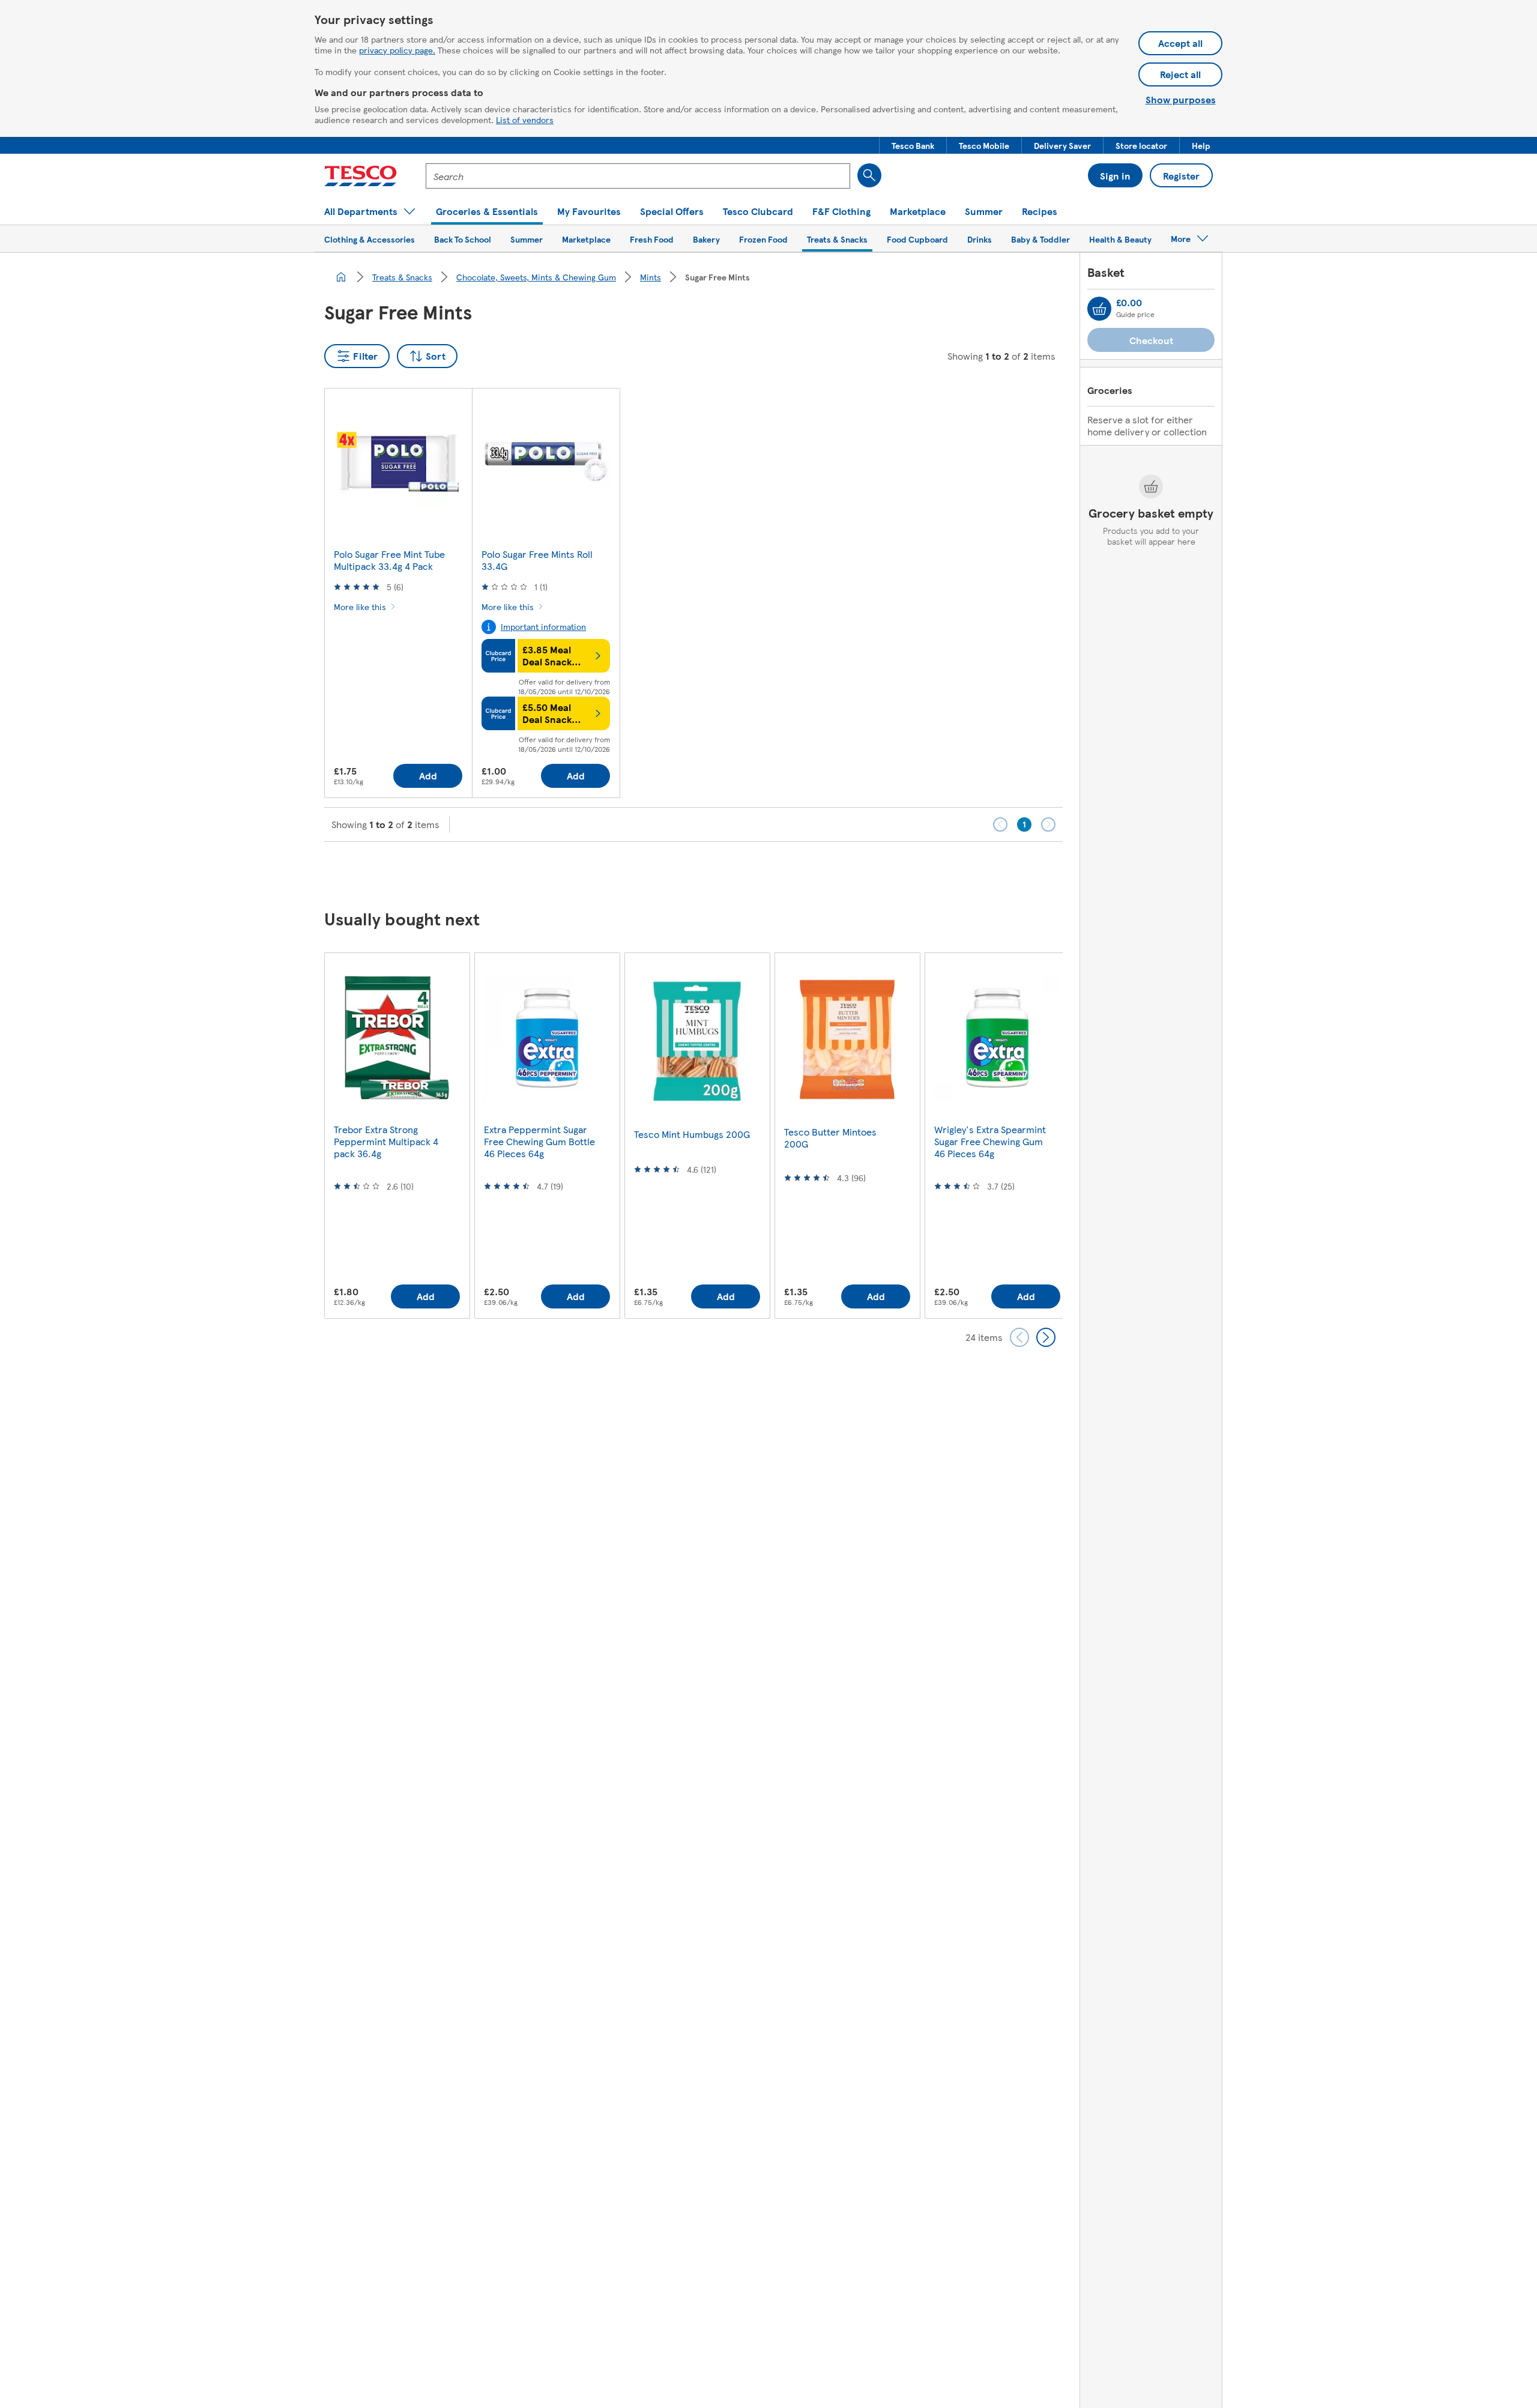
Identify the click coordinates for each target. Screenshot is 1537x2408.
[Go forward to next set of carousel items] (1046, 1337)
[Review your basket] (1099, 309)
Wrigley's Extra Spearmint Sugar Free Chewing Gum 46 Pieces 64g (990, 1141)
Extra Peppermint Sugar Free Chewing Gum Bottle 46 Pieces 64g (539, 1141)
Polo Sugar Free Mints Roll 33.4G (537, 560)
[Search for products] (869, 175)
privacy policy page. (397, 50)
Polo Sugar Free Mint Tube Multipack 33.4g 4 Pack (389, 560)
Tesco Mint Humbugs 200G (692, 1134)
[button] (913, 145)
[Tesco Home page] (361, 176)
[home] (341, 277)
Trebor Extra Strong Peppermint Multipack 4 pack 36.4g (386, 1141)
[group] (397, 1135)
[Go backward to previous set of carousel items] (1019, 1337)
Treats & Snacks (402, 277)
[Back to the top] (775, 872)
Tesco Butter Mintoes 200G (830, 1138)
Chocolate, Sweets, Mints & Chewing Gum (536, 277)
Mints (651, 277)
